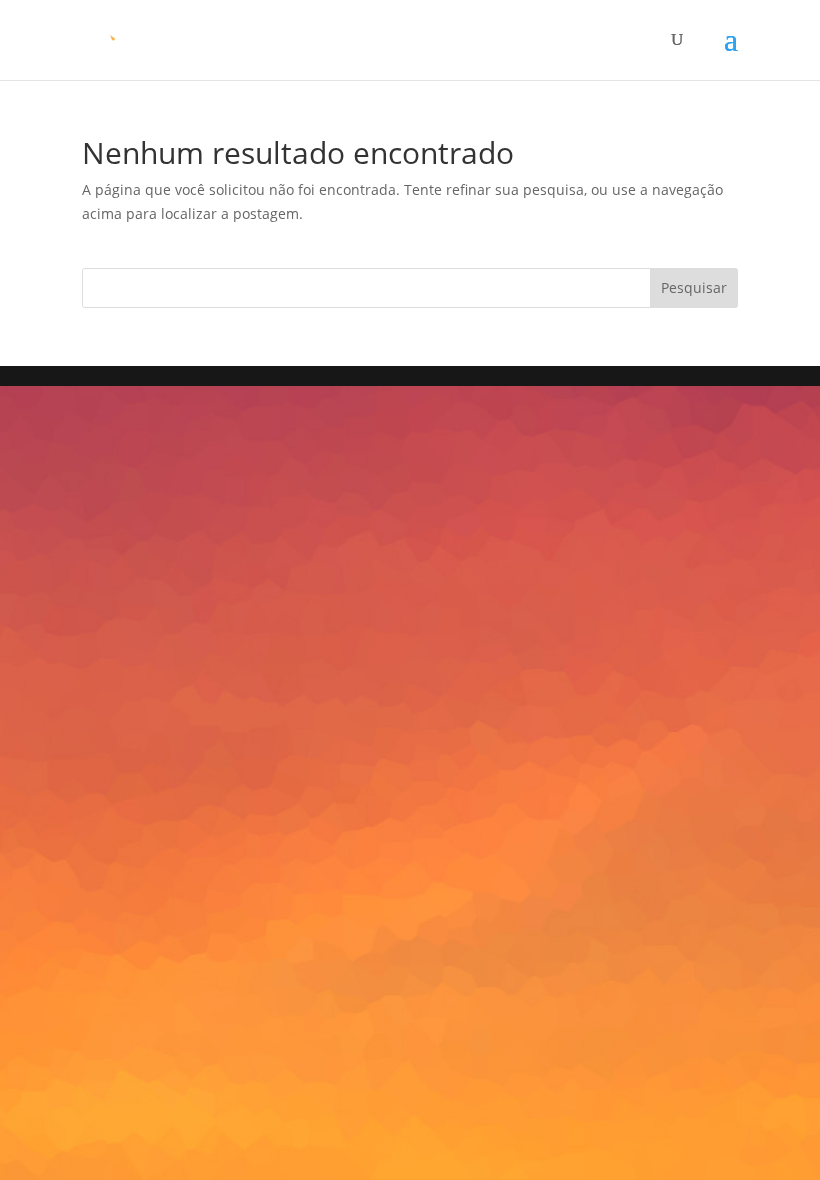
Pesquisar (694, 287)
